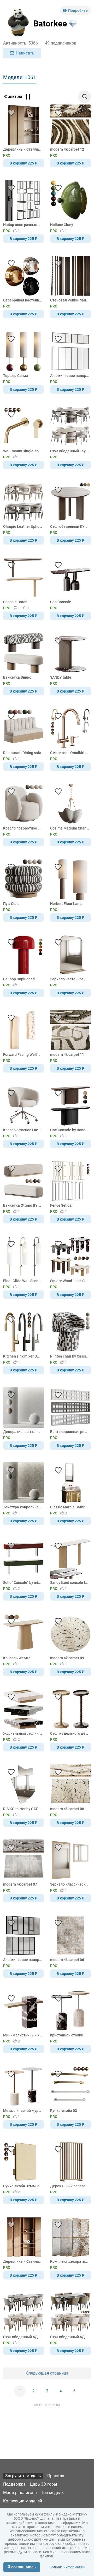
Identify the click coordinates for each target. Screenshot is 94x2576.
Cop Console (61, 602)
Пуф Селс (11, 904)
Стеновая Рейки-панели (70, 300)
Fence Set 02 (61, 1205)
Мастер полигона (20, 2493)
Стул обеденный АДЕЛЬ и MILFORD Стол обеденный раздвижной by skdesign (70, 2337)
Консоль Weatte (17, 1658)
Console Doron (15, 602)
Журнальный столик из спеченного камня (23, 1733)
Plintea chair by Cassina (70, 1356)
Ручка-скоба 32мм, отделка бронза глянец (23, 2186)
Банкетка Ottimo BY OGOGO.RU (23, 1205)
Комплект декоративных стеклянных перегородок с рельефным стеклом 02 (70, 2261)
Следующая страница (47, 2373)
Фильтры (13, 97)
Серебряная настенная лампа (23, 300)
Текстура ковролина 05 (23, 1507)
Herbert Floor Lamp (66, 904)
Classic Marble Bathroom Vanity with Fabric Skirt (70, 1507)
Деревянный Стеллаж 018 (23, 149)
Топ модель (52, 2493)
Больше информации (67, 2567)
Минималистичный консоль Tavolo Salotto (23, 2035)
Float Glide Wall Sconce (23, 1281)
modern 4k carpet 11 (67, 1054)
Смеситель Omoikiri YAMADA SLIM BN (70, 753)
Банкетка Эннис (17, 677)
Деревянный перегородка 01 (70, 2186)
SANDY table (61, 677)
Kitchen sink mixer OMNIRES (23, 1356)
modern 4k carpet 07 (20, 1884)
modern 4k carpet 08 (67, 1809)
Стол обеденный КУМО (70, 526)
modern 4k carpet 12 (67, 149)
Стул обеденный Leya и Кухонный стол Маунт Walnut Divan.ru (70, 451)
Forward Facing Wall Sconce (23, 1054)
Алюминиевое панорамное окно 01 (23, 1960)
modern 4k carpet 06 (67, 1960)
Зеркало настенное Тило (70, 979)
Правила (56, 2476)
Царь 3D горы (43, 2484)
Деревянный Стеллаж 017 (23, 2261)
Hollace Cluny (62, 225)
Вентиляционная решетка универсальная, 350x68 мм (70, 1432)
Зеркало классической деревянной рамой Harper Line (70, 1884)
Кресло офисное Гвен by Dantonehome (23, 1130)
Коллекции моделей (23, 2501)
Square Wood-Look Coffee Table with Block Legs (70, 1281)
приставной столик (67, 2035)
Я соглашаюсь (22, 2567)
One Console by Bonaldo (70, 1130)
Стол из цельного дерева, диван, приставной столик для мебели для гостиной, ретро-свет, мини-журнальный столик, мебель (70, 1733)
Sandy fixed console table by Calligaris (70, 1583)
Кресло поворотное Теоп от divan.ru (23, 828)
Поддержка (14, 2484)
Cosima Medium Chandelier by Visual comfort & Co (70, 828)
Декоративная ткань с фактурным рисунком (23, 1432)
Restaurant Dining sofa (22, 753)
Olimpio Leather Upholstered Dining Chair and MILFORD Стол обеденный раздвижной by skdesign (23, 526)
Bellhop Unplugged (19, 979)
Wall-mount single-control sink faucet (23, 451)
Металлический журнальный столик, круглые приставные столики (23, 2111)
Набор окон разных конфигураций (23, 225)
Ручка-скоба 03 (64, 2111)
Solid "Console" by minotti (23, 1583)
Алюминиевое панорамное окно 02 (70, 376)
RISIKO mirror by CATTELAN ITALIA (23, 1809)
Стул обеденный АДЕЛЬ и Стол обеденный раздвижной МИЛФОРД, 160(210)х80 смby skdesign (23, 2337)
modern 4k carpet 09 (67, 1658)
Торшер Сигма (16, 376)
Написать (25, 53)
